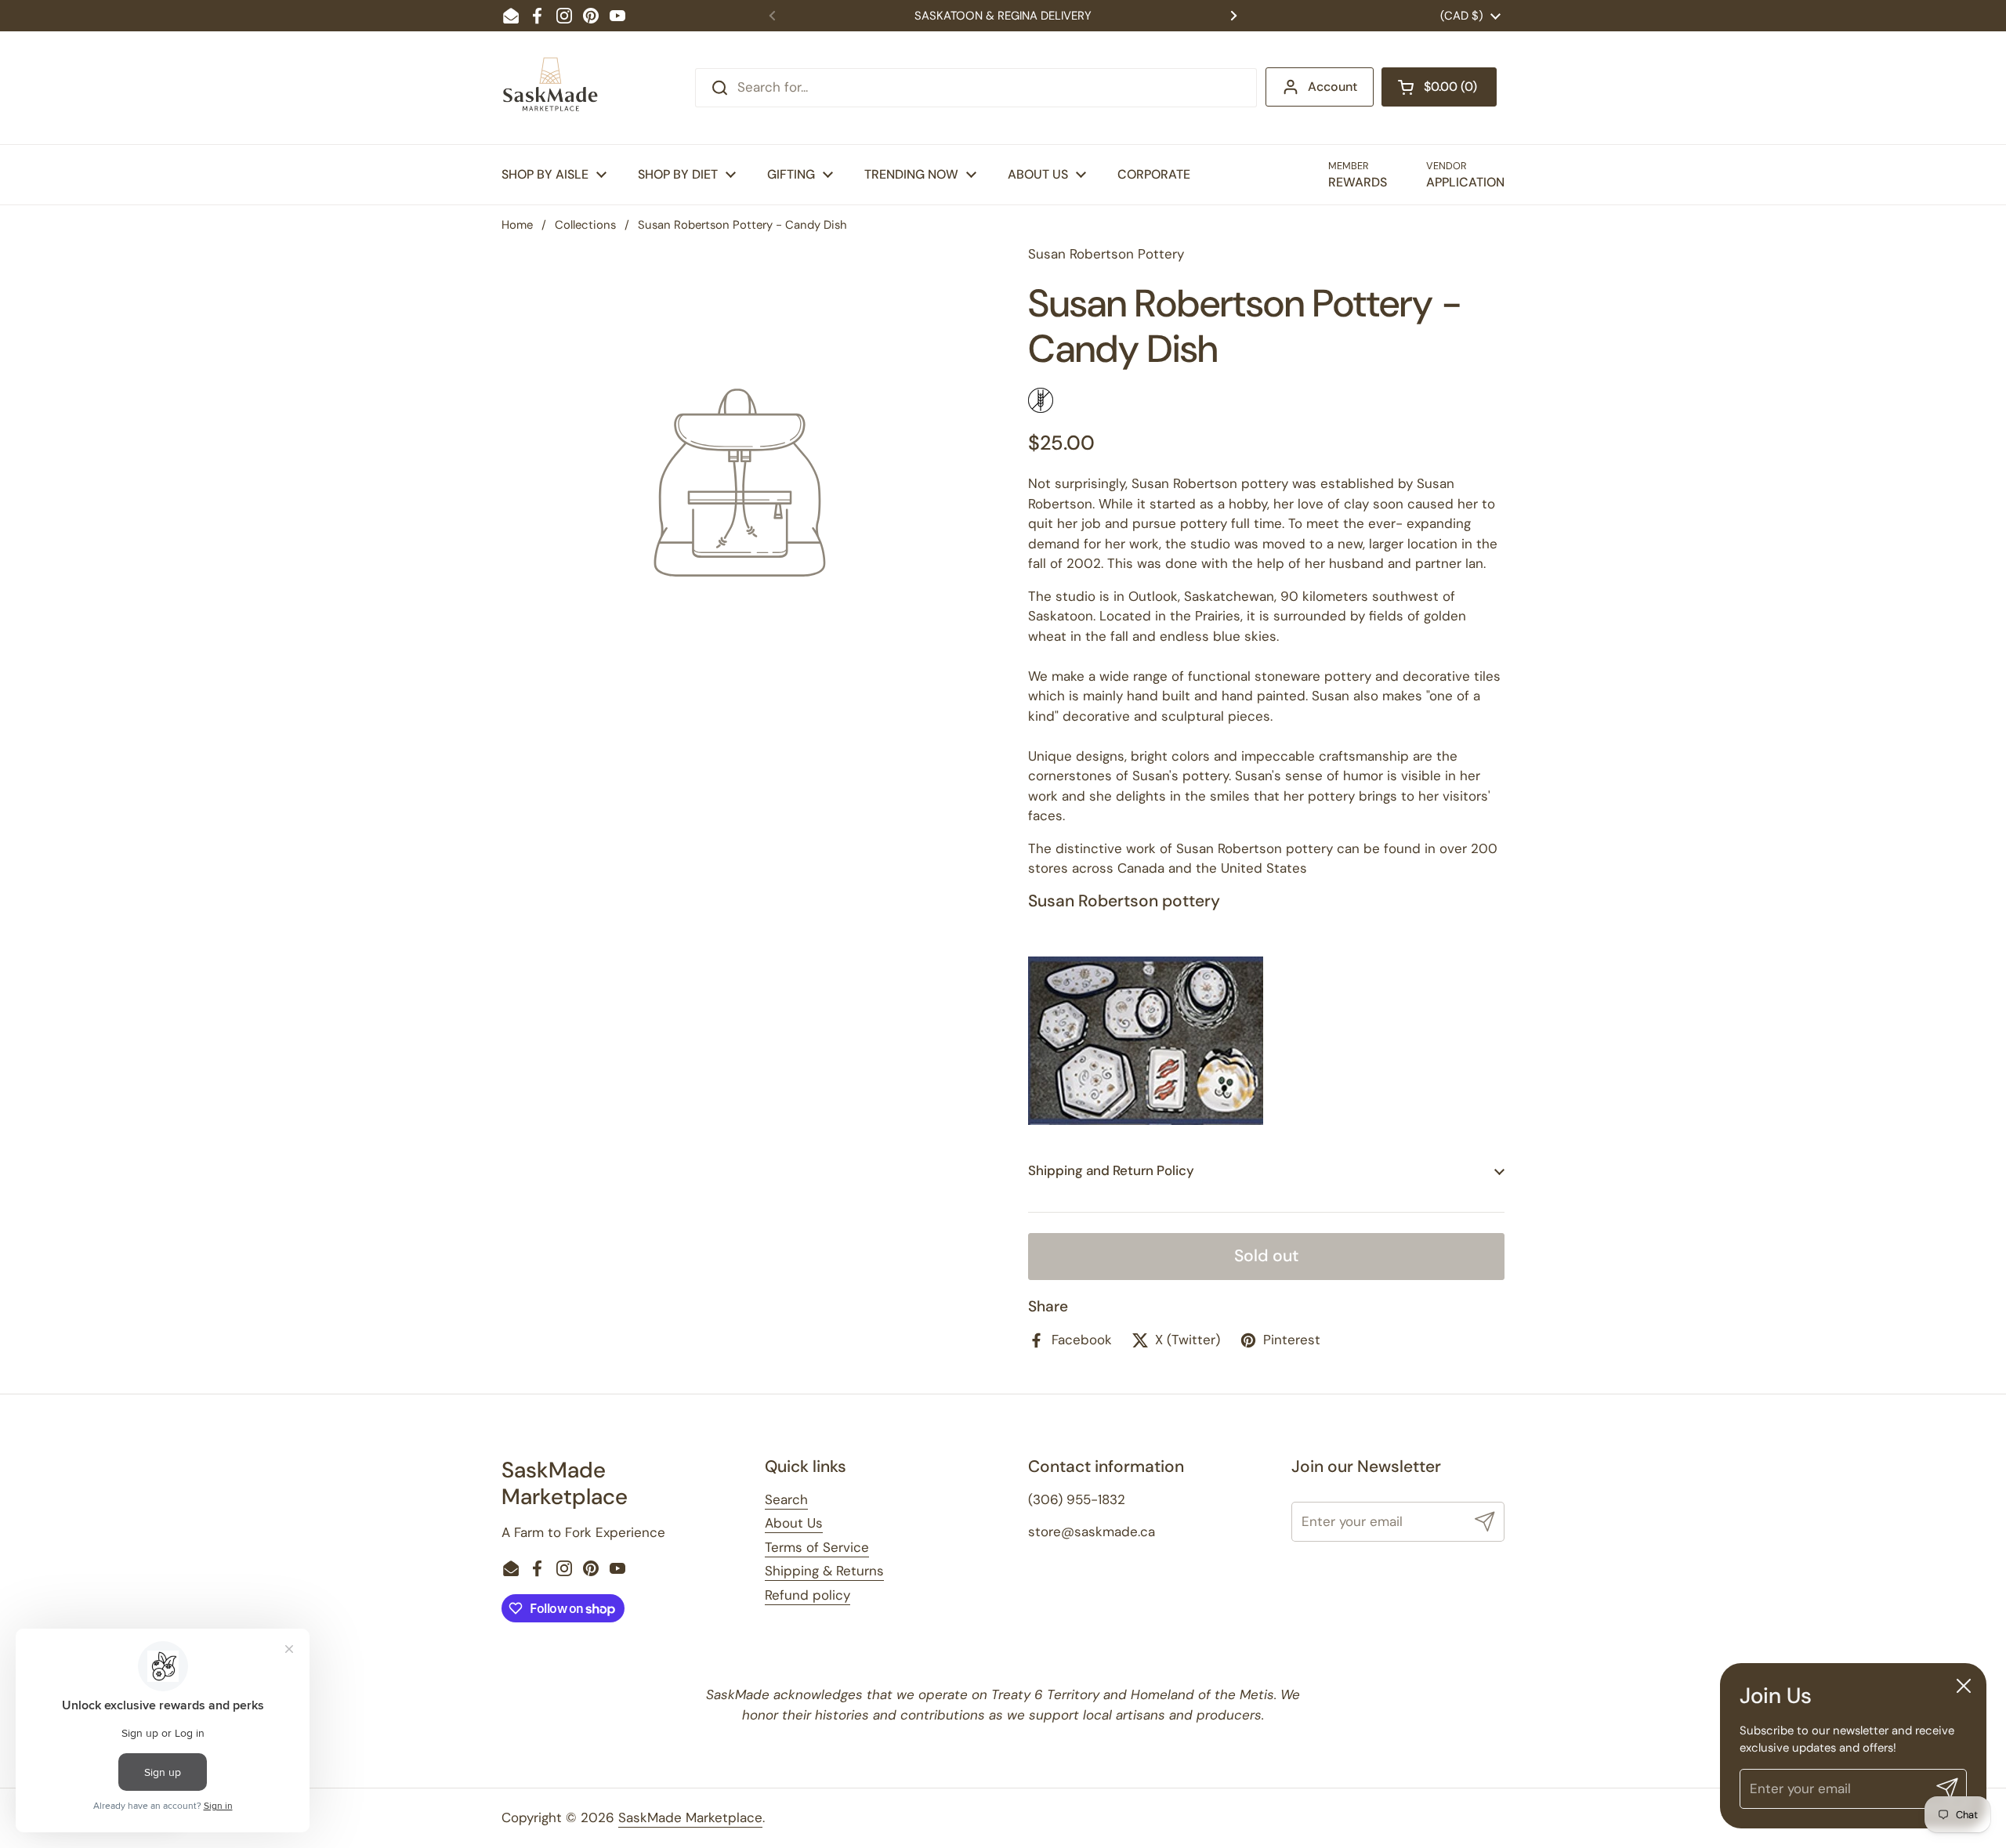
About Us (794, 1523)
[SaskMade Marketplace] (551, 88)
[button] (1439, 87)
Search (786, 1499)
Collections (585, 225)
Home (517, 225)
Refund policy (807, 1595)
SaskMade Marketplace (690, 1817)
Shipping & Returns (824, 1571)
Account (1333, 87)
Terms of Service (817, 1547)
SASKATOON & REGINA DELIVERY (1003, 16)
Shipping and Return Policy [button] (1111, 1170)
